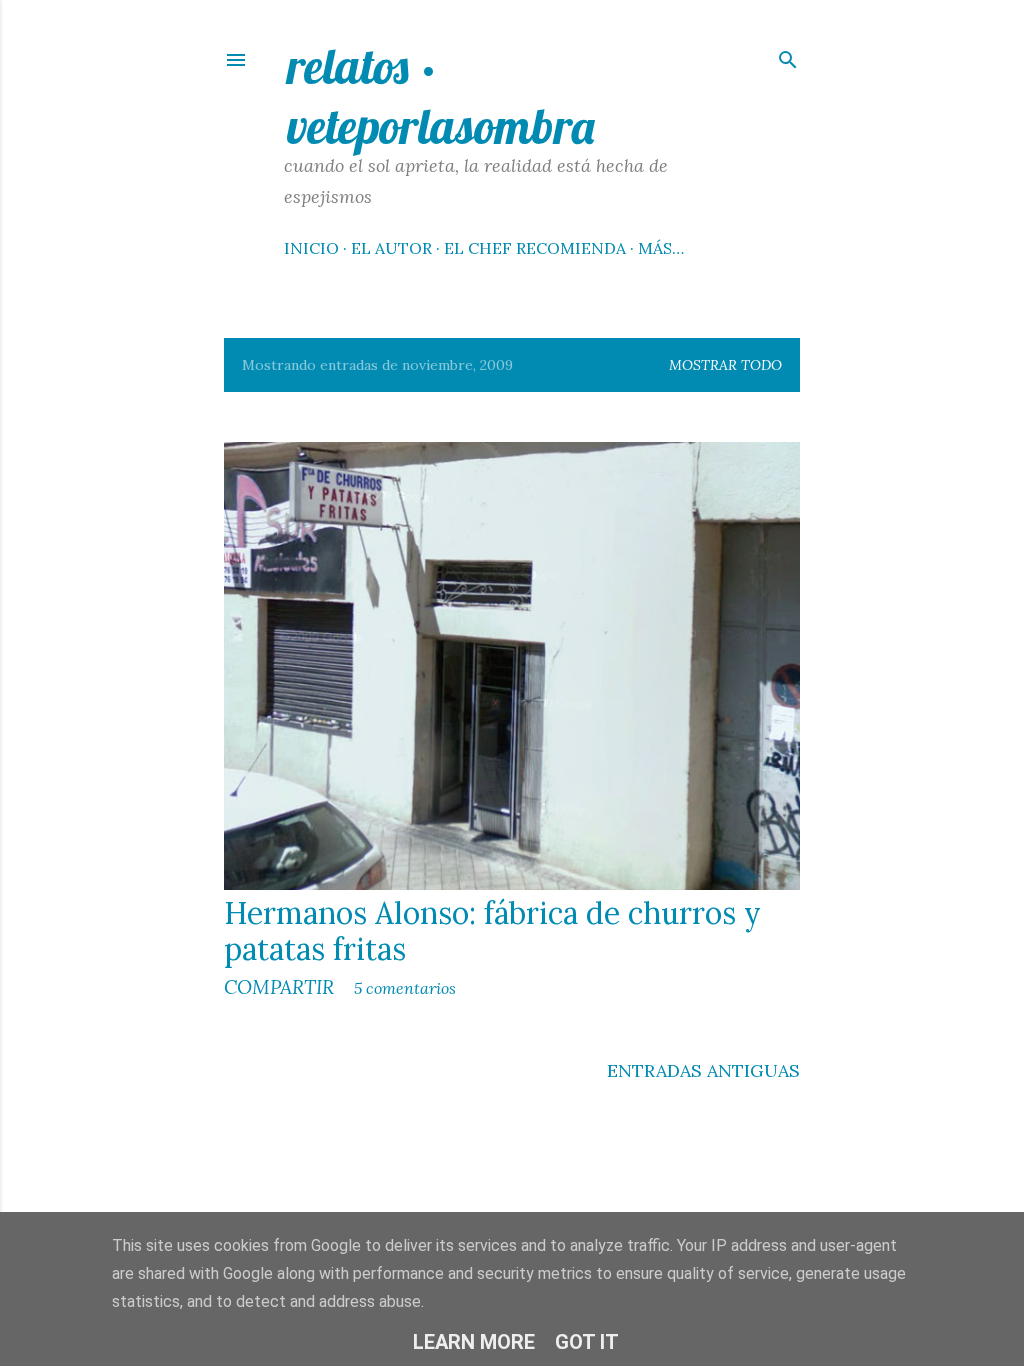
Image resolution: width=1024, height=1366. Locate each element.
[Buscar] (788, 56)
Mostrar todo (725, 365)
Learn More (474, 1342)
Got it (587, 1342)
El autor (391, 248)
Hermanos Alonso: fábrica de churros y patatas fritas (492, 931)
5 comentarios (405, 988)
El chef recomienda (535, 248)
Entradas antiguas (703, 1070)
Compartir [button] (279, 987)
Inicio (311, 248)
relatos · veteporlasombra (440, 96)
